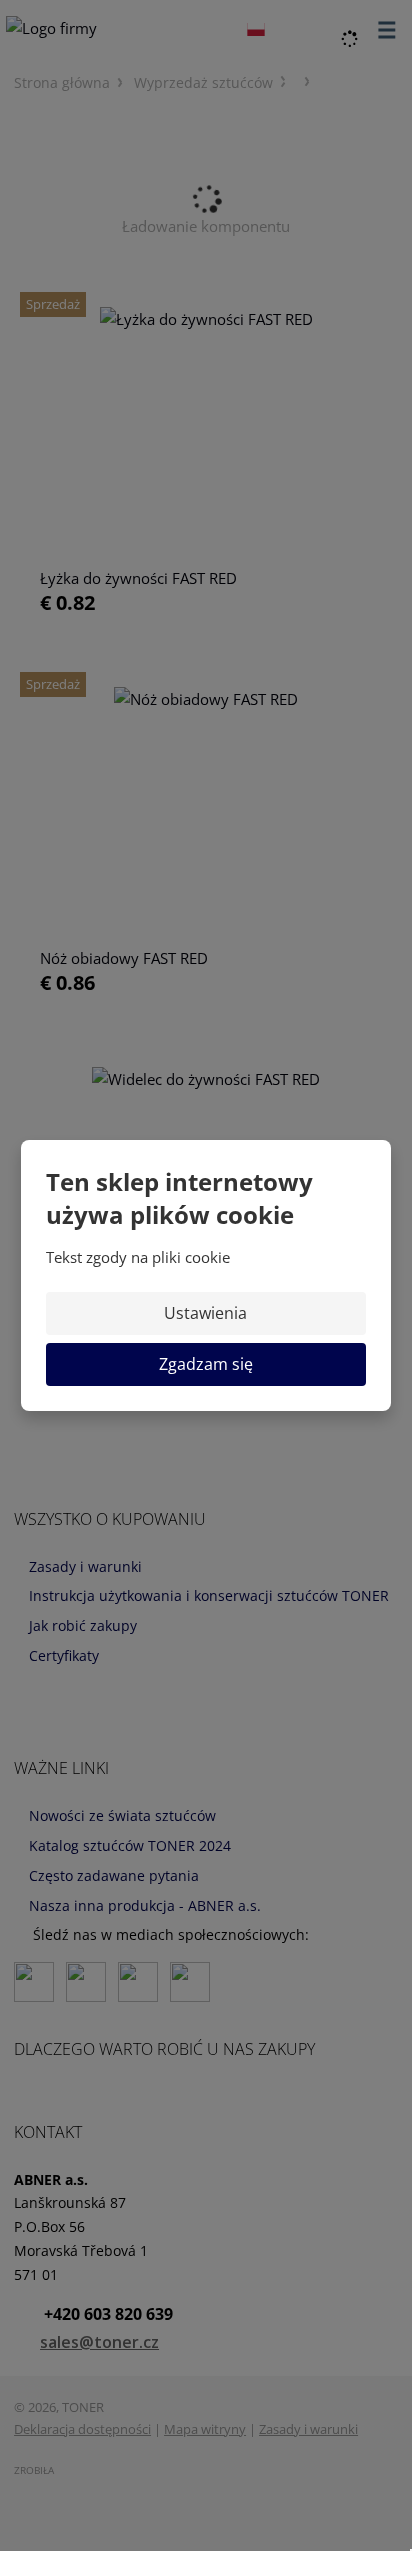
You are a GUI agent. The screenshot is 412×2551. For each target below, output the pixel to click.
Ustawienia (205, 1313)
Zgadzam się (206, 1364)
